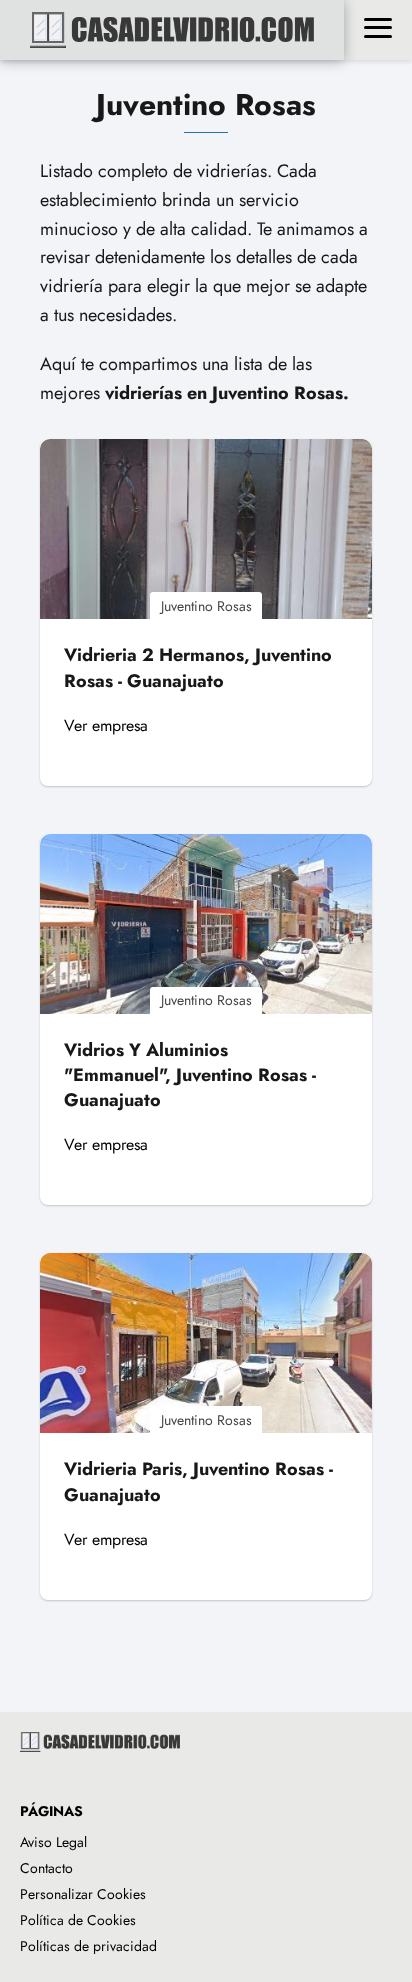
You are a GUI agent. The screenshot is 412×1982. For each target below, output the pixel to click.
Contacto (46, 1868)
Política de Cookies (78, 1920)
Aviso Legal (53, 1842)
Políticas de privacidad (88, 1946)
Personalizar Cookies (83, 1894)
